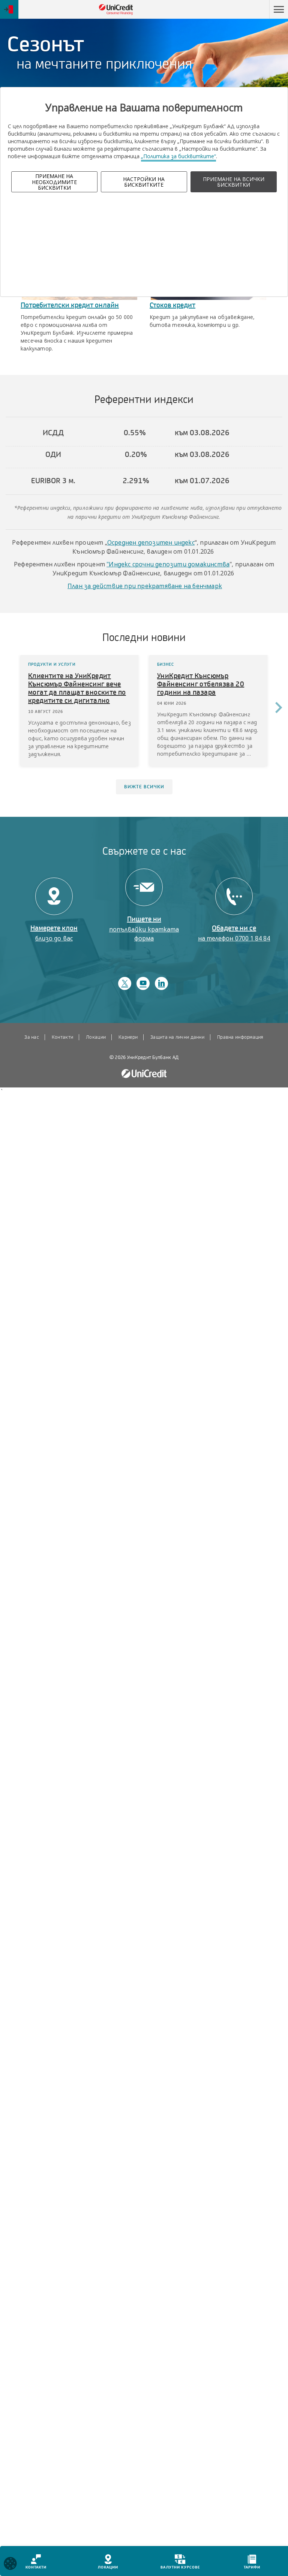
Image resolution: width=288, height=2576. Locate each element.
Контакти (62, 1037)
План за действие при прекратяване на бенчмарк (145, 586)
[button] (279, 9)
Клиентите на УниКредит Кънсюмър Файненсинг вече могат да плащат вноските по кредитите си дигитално (77, 688)
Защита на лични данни (177, 1037)
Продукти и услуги (52, 664)
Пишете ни (144, 929)
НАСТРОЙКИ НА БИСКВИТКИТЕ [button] (144, 182)
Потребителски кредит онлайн (70, 305)
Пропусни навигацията (233, 10)
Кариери (128, 1037)
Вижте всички (144, 787)
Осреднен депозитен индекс (151, 542)
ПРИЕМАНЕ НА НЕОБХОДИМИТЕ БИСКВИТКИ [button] (54, 182)
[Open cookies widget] (10, 2565)
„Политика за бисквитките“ (178, 156)
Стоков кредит (172, 305)
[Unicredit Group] (144, 1074)
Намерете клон (54, 933)
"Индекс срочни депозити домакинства (168, 564)
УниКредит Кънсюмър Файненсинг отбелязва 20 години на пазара (201, 684)
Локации (96, 1037)
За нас (32, 1037)
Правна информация (240, 1037)
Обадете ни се (234, 933)
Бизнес (166, 664)
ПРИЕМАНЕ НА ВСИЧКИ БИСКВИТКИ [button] (234, 182)
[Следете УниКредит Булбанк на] (125, 983)
